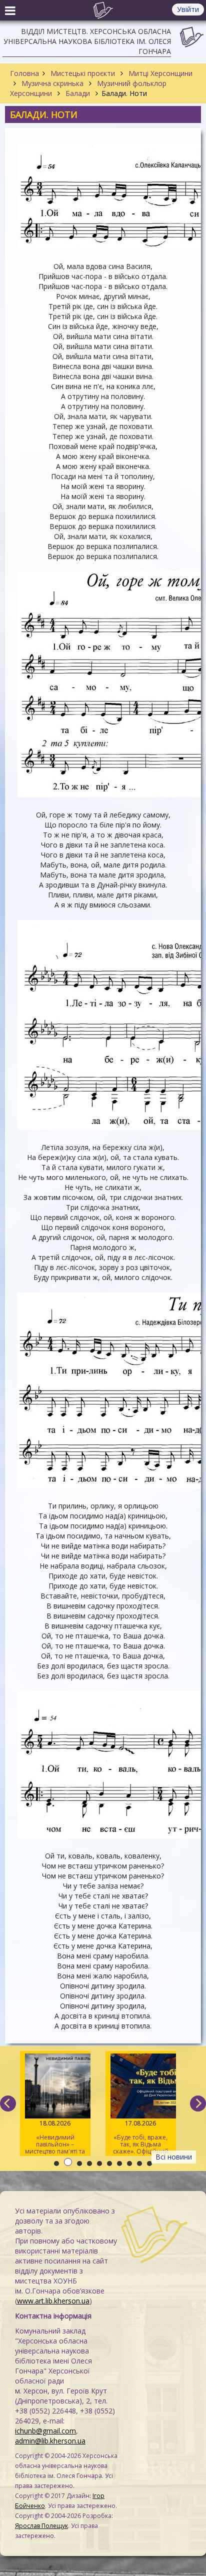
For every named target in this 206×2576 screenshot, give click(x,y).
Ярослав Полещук (41, 2526)
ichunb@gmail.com (45, 2431)
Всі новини (174, 2157)
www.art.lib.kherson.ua (53, 2301)
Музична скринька (52, 83)
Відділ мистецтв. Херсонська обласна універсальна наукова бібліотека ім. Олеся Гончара (87, 41)
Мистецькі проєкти (83, 73)
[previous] (8, 2103)
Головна (24, 73)
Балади (78, 93)
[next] (198, 2103)
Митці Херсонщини (159, 73)
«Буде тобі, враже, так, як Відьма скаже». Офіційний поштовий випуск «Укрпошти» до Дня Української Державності (140, 2137)
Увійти (188, 9)
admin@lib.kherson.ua (50, 2441)
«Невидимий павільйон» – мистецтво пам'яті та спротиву (55, 2137)
